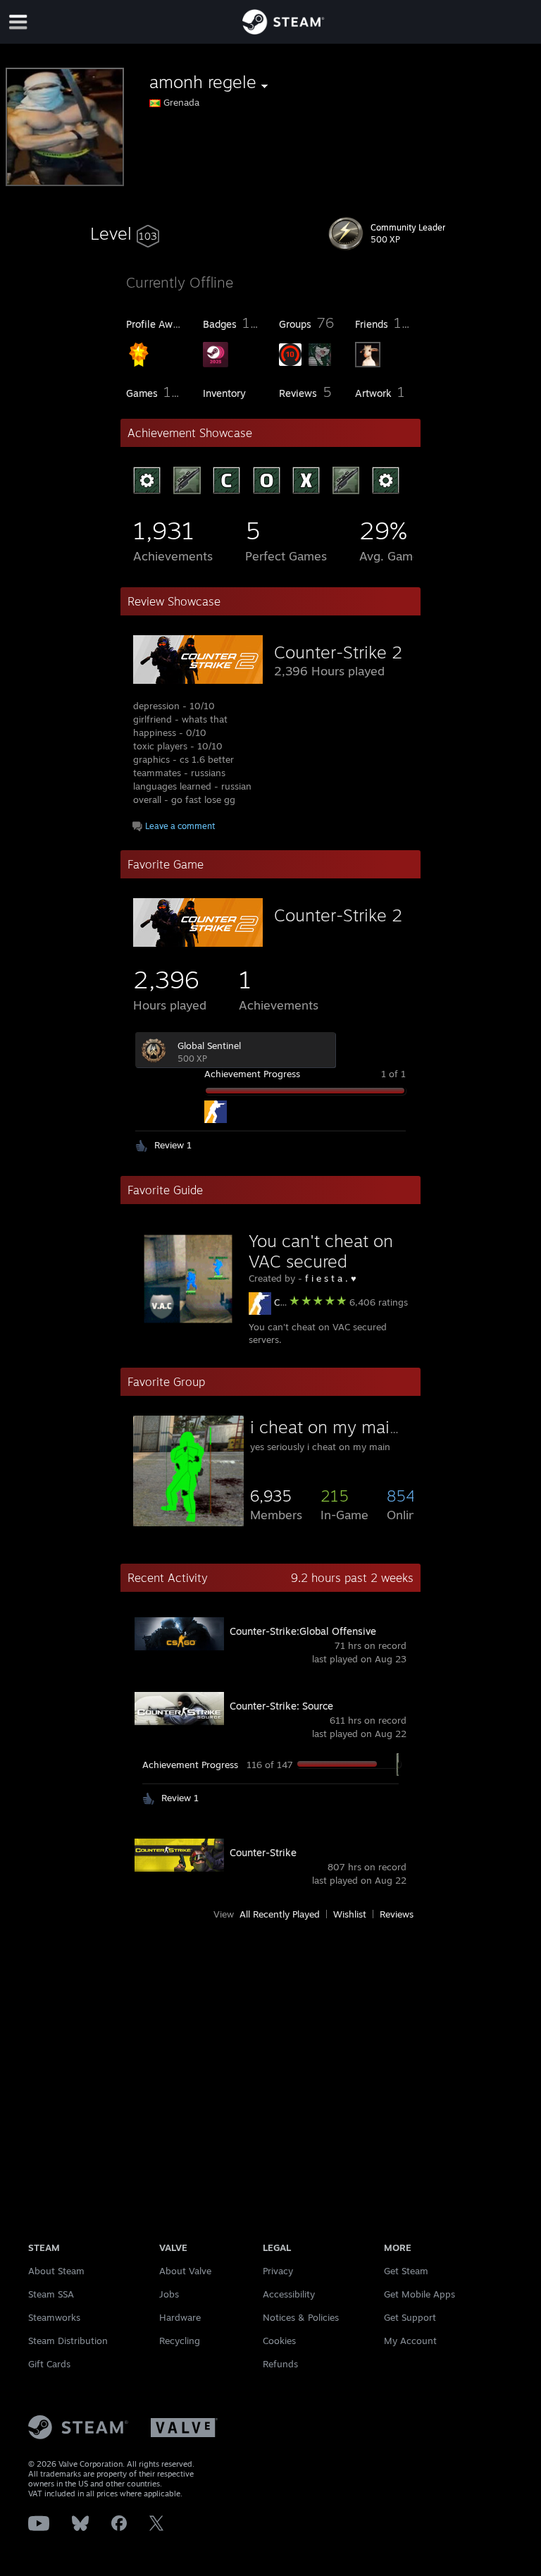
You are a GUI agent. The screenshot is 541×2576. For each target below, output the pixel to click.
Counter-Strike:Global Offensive (303, 1631)
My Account (410, 2341)
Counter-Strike (263, 1852)
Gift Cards (49, 2364)
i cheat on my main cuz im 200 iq (380, 1427)
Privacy (278, 2271)
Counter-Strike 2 (338, 652)
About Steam (56, 2271)
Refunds (280, 2364)
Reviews (397, 1914)
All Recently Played (280, 1914)
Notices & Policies (301, 2317)
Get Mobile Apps (419, 2294)
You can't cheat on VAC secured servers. (321, 1261)
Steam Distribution (68, 2341)
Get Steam (406, 2271)
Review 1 (173, 1145)
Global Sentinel (209, 1045)
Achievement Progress (252, 1074)
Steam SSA (51, 2294)
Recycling (180, 2341)
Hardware (180, 2317)
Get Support (410, 2317)
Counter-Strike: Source (281, 1706)
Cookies (279, 2341)
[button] (125, 233)
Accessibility (289, 2294)
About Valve (185, 2271)
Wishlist (350, 1914)
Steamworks (54, 2317)
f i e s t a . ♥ (331, 1278)
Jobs (169, 2294)
